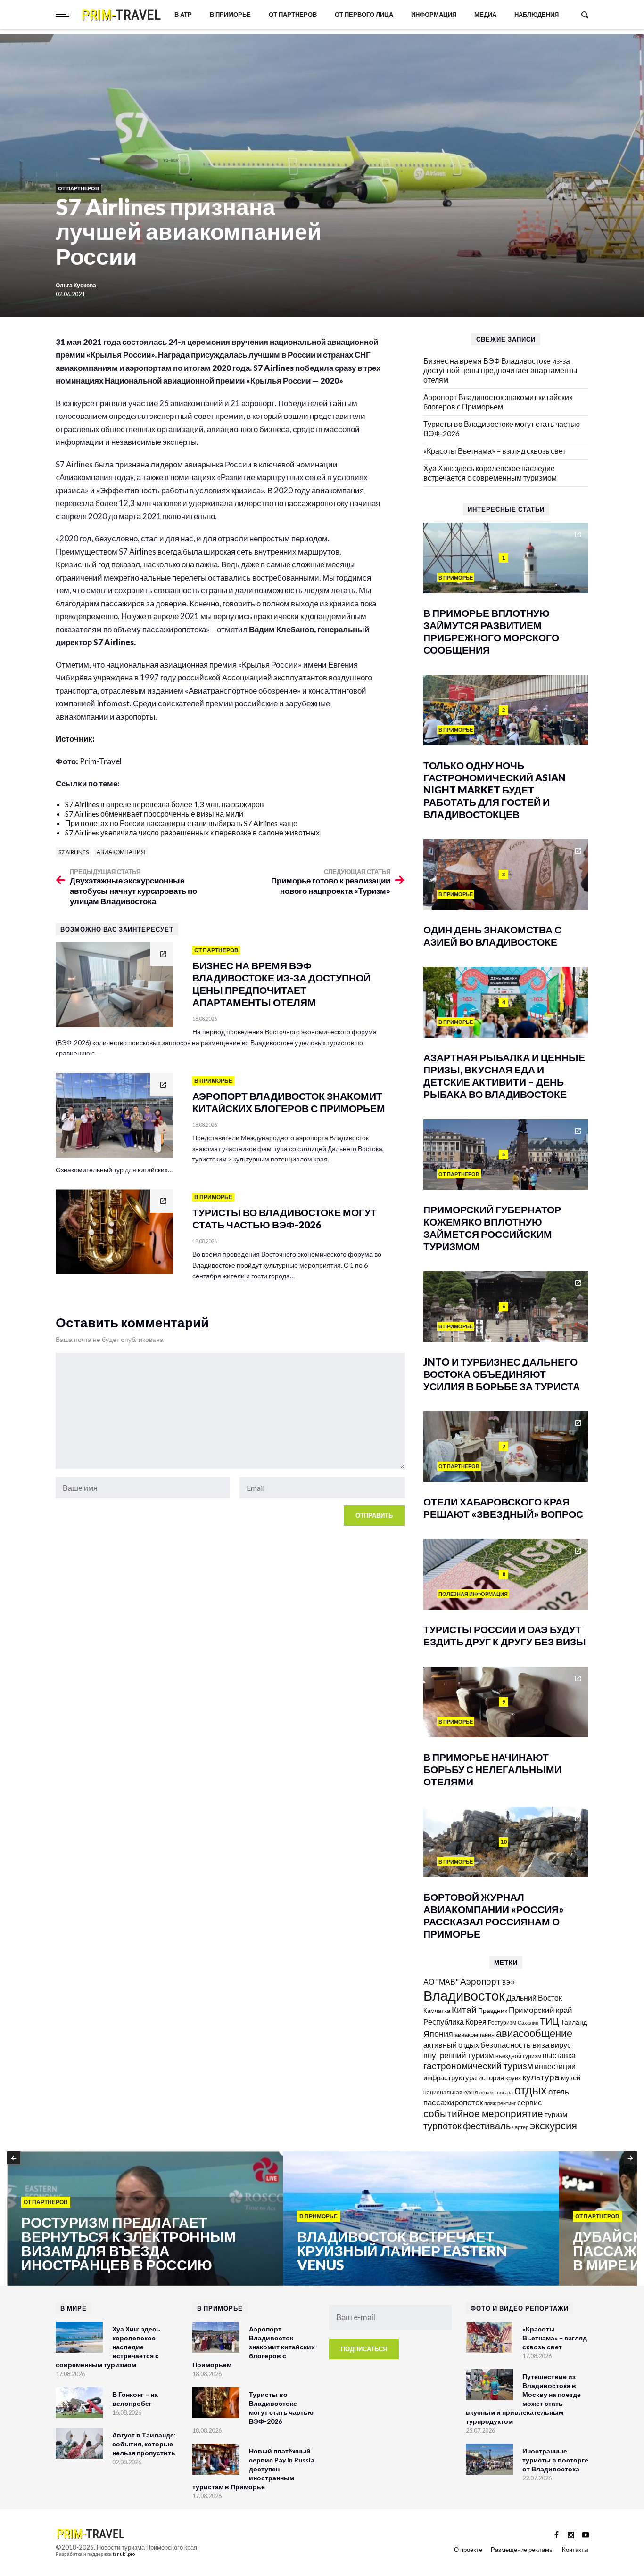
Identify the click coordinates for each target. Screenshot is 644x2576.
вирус (561, 2045)
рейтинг (507, 2103)
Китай (464, 2009)
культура (541, 2077)
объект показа (496, 2092)
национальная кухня (451, 2092)
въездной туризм (518, 2056)
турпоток (442, 2126)
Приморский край (541, 2010)
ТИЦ (549, 2021)
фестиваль (487, 2126)
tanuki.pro (124, 2554)
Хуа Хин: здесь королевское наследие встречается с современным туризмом (490, 473)
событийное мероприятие (483, 2113)
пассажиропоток (453, 2102)
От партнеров (293, 15)
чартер (520, 2127)
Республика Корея (455, 2022)
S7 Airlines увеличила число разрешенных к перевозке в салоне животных (192, 832)
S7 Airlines (74, 852)
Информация (434, 15)
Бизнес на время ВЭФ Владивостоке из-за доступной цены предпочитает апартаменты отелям (500, 370)
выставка (559, 2055)
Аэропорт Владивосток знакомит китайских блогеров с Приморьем (498, 402)
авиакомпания (121, 852)
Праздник (493, 2010)
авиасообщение (534, 2033)
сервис (529, 2102)
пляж (490, 2103)
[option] (145, 2219)
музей (571, 2077)
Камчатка (437, 2011)
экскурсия (553, 2126)
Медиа (485, 15)
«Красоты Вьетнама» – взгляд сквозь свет (495, 451)
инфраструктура (450, 2077)
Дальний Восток (534, 1998)
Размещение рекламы (522, 2550)
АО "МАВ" (441, 1982)
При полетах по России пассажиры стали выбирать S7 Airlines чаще (181, 823)
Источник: (76, 739)
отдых (531, 2090)
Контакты (575, 2550)
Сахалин (528, 2023)
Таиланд (574, 2022)
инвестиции (555, 2066)
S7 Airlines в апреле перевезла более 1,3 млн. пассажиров (165, 804)
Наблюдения (537, 15)
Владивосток (464, 1995)
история (491, 2077)
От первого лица (364, 15)
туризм (556, 2114)
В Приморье (230, 15)
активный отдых (451, 2045)
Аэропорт (480, 1981)
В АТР (183, 15)
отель (559, 2091)
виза (541, 2045)
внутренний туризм (459, 2055)
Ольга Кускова (76, 285)
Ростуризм (502, 2023)
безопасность (506, 2045)
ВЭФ (508, 1983)
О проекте (468, 2550)
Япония (438, 2034)
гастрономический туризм (478, 2066)
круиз (513, 2078)
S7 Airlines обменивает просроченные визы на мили (154, 814)
